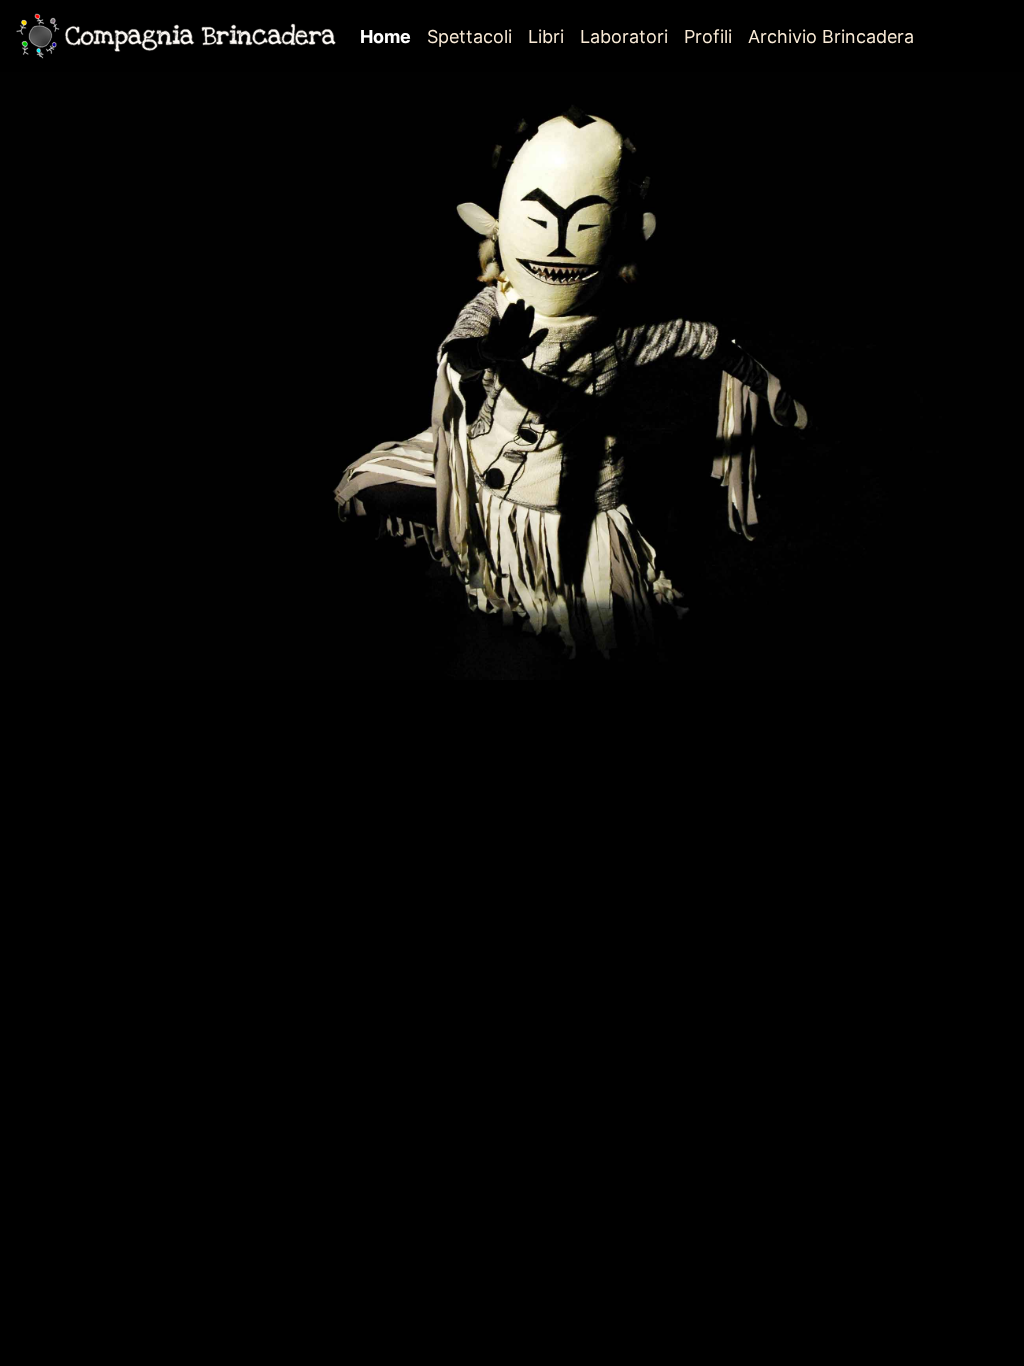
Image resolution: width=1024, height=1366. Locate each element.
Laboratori (624, 36)
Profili (708, 36)
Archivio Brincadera (831, 36)
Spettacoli (469, 36)
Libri (546, 36)
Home (389, 36)
